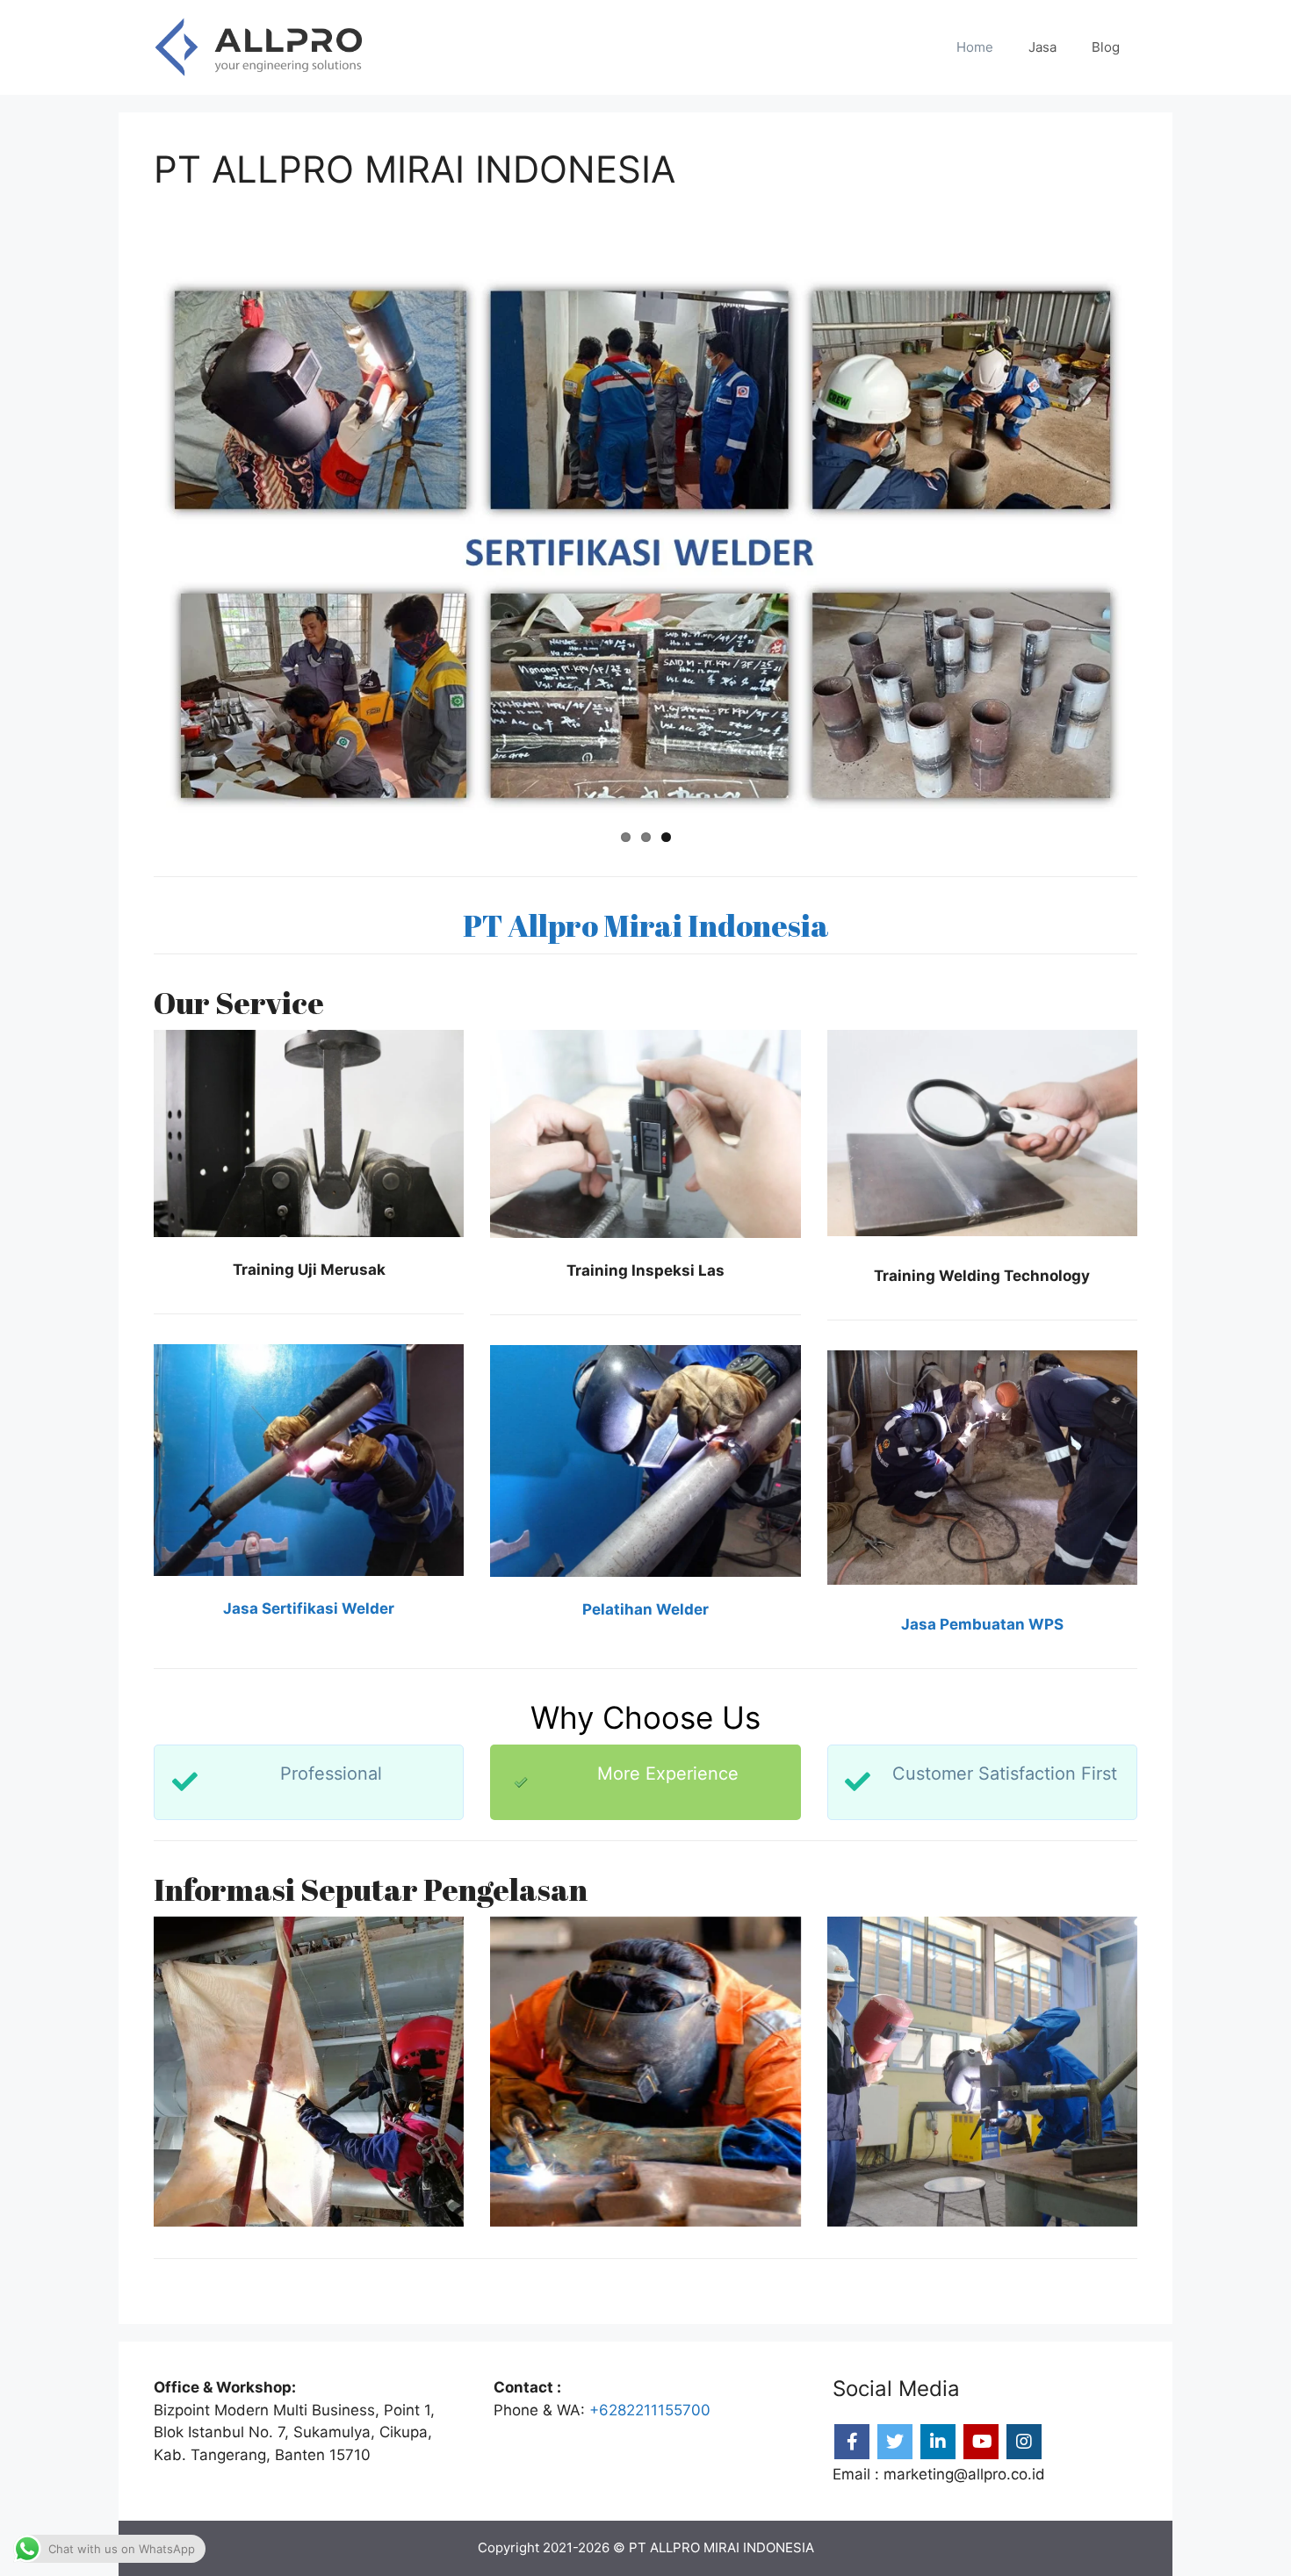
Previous (131, 545)
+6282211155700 (650, 2410)
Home (975, 47)
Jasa (1042, 47)
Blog (1106, 47)
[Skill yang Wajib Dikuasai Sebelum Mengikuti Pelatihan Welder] (982, 2072)
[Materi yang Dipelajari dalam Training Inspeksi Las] (645, 2072)
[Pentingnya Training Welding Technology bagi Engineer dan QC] (309, 2072)
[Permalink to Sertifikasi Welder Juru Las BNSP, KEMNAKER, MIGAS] (645, 545)
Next (1160, 545)
